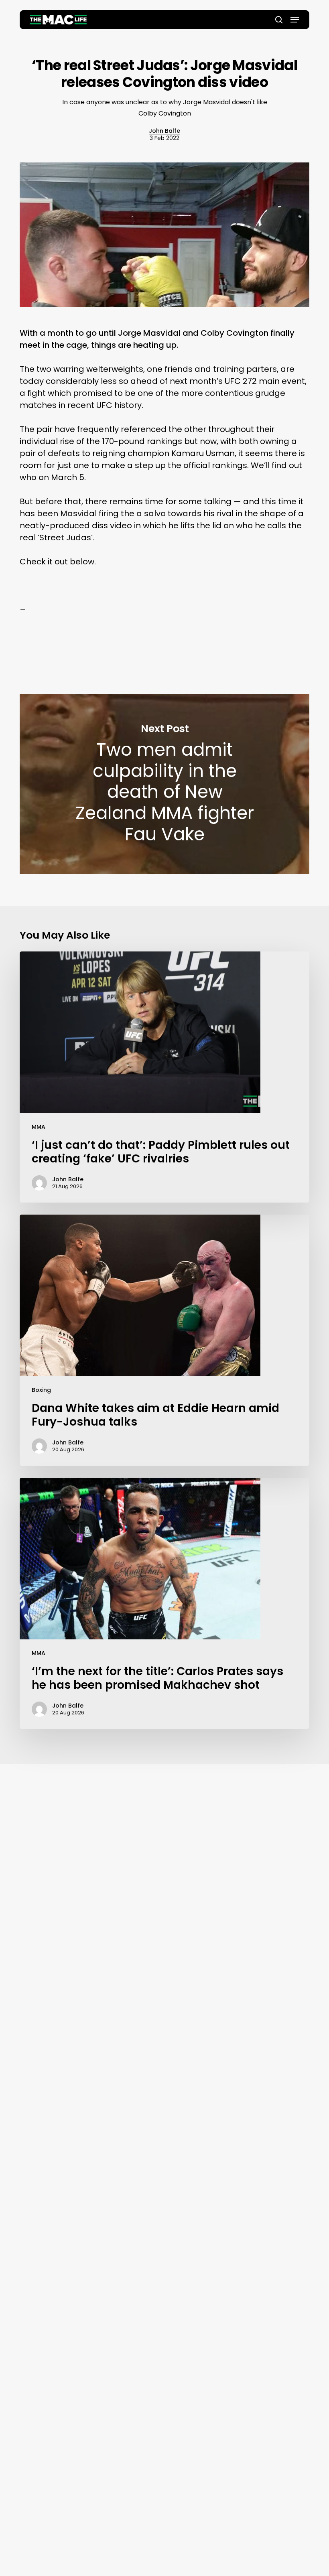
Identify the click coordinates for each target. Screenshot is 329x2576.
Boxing (41, 1390)
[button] (295, 20)
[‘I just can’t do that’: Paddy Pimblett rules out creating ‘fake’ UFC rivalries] (164, 1077)
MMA (39, 1127)
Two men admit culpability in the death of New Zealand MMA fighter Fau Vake (164, 784)
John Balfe (164, 131)
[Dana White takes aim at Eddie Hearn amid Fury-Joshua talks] (164, 1340)
